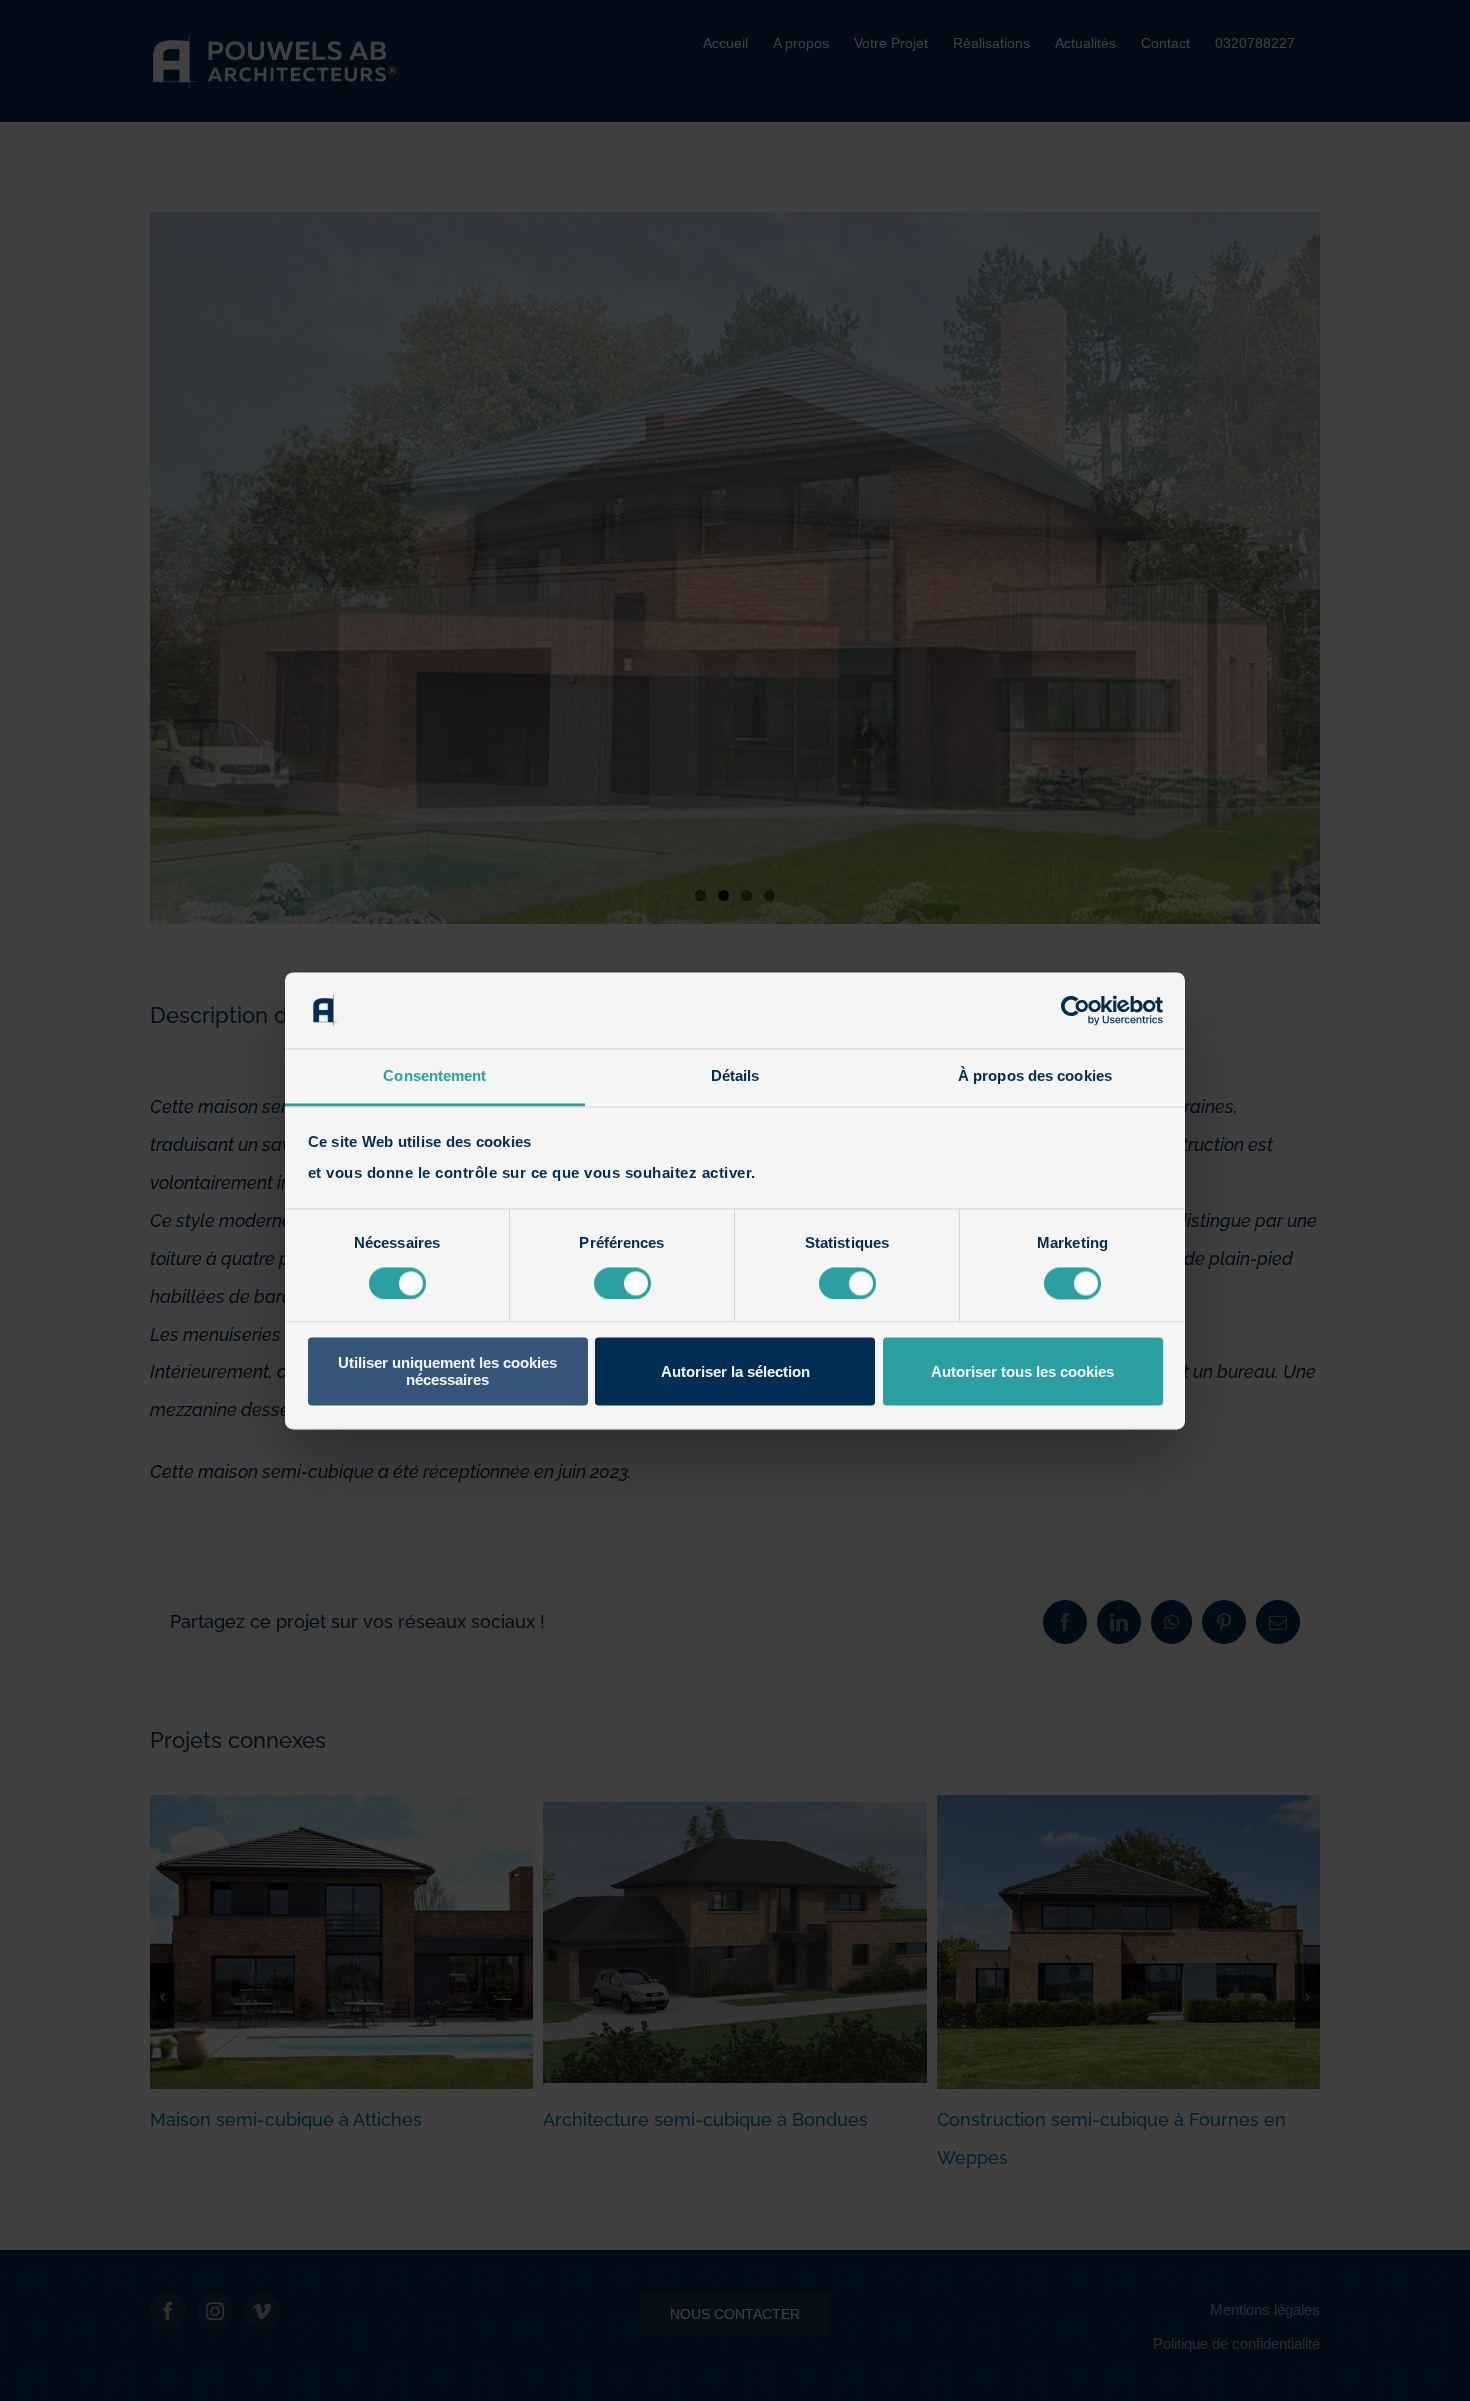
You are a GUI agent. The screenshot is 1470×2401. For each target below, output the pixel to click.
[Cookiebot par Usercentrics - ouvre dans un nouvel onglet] (1075, 1010)
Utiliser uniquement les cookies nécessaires (447, 1372)
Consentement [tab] (434, 1076)
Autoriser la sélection (735, 1371)
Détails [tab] (735, 1076)
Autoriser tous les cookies (1022, 1371)
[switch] (622, 1283)
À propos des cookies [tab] (1035, 1076)
